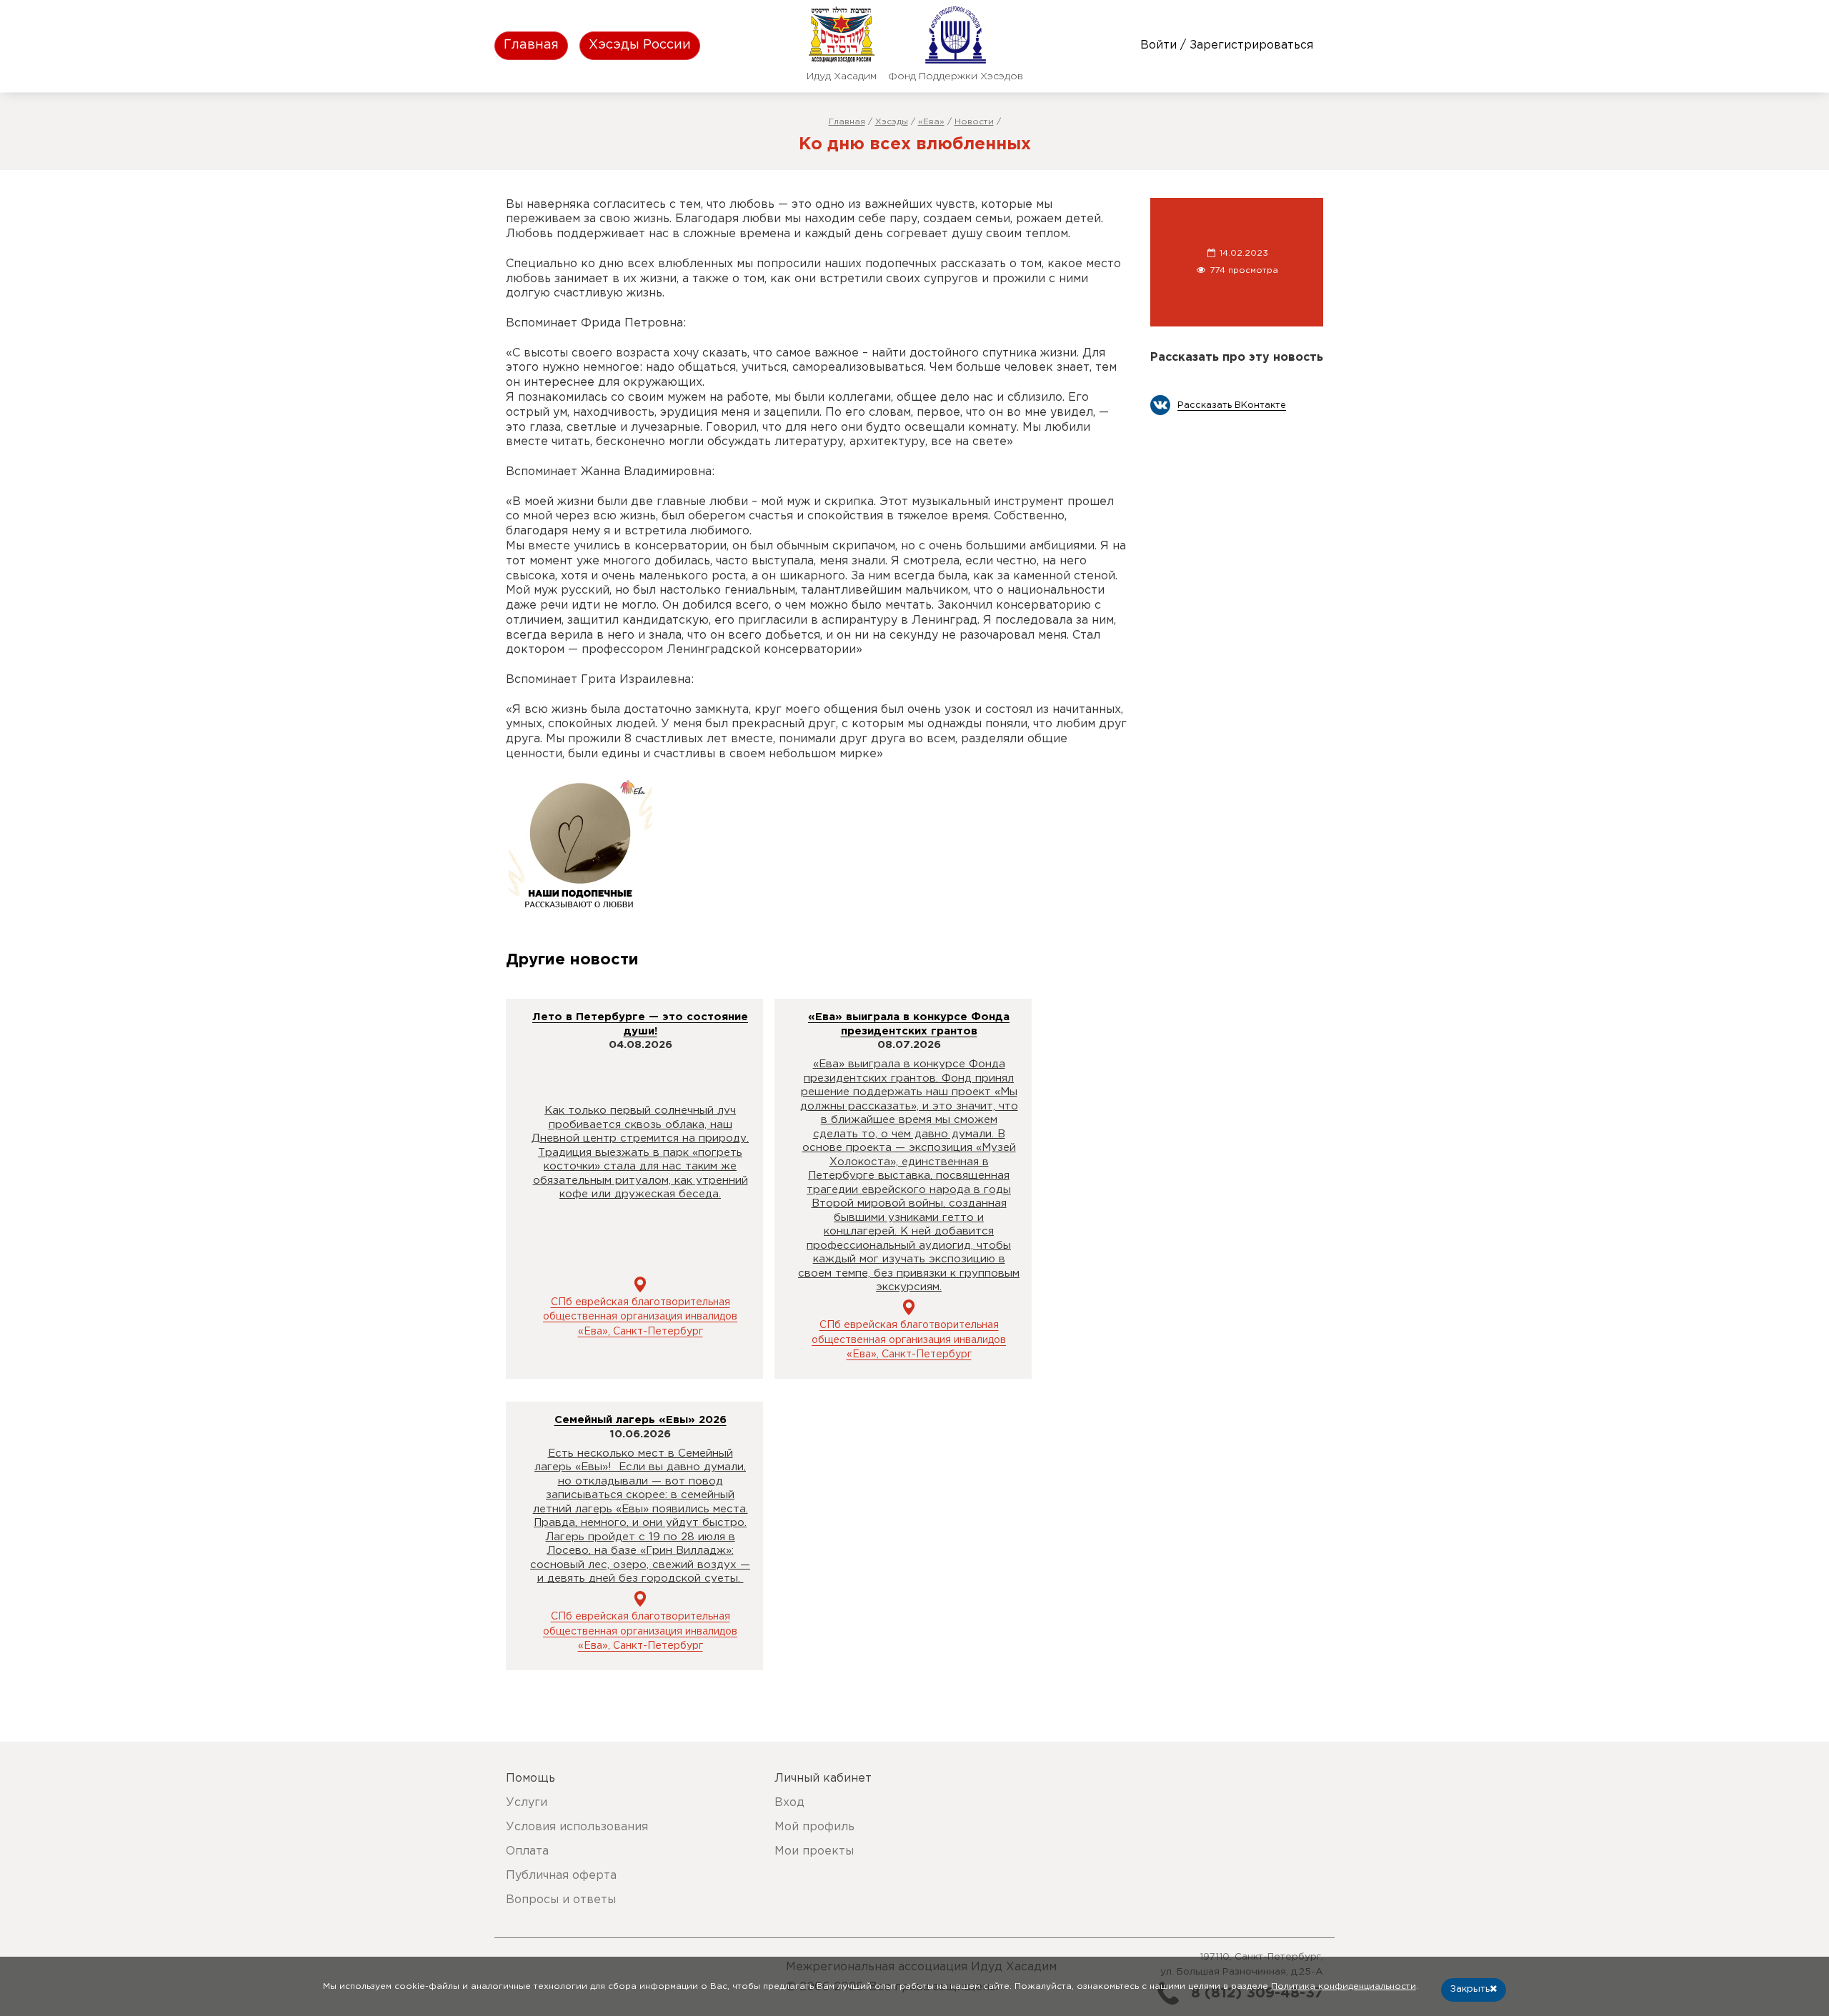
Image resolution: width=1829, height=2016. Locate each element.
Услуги (527, 1803)
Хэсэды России (640, 45)
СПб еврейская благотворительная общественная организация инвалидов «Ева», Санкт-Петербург (640, 1317)
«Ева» (931, 122)
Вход (789, 1803)
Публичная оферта (561, 1876)
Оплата (527, 1851)
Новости (974, 122)
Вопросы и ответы (561, 1900)
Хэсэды (892, 122)
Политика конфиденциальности (1344, 1986)
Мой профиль (814, 1827)
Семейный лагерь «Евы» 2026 (641, 1420)
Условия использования (577, 1827)
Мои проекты (814, 1851)
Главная (531, 45)
